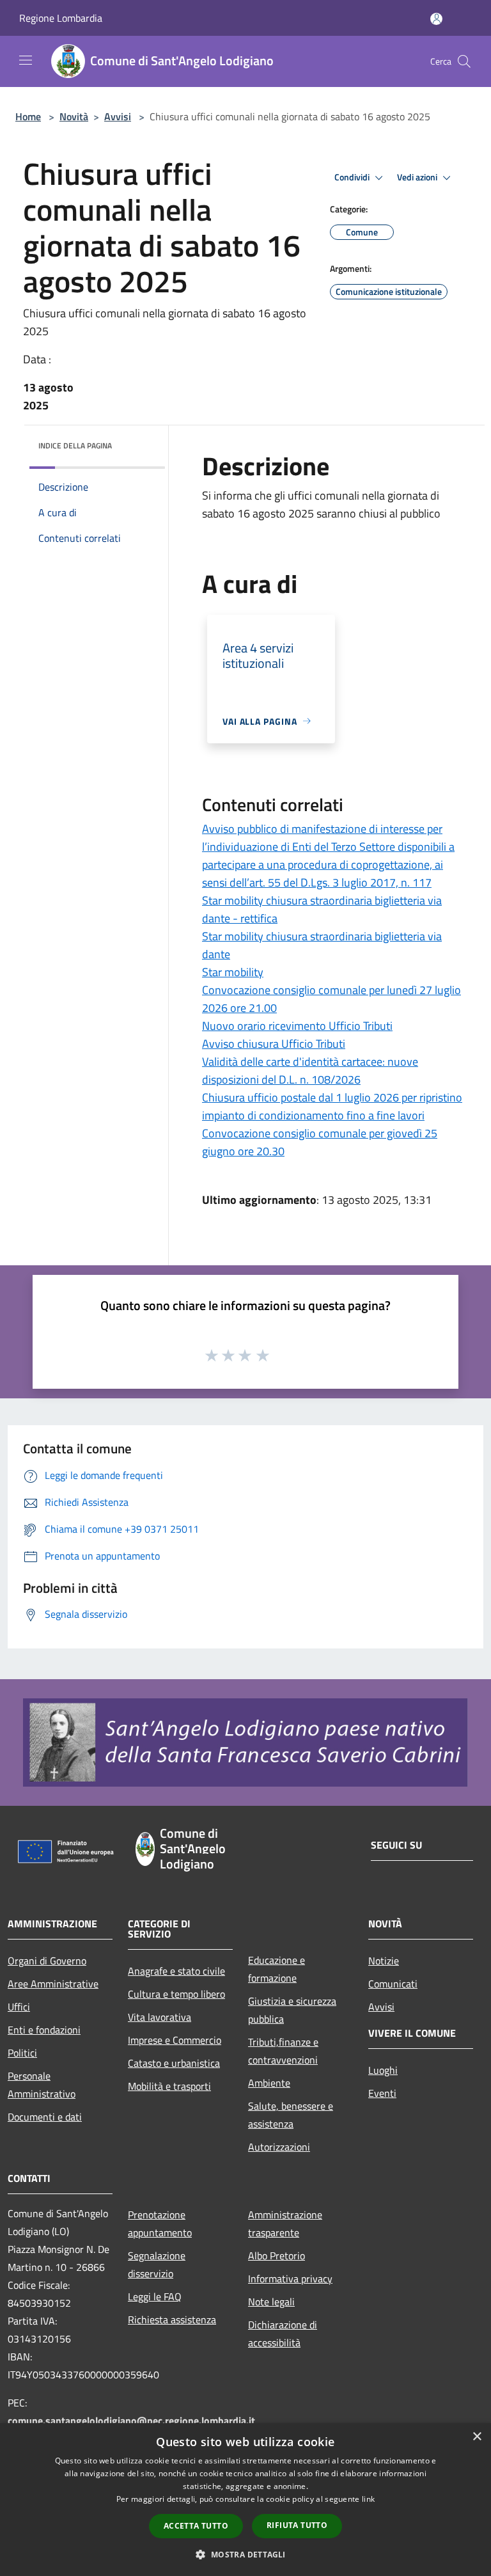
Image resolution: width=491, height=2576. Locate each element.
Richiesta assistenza (172, 2319)
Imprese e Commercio (175, 2040)
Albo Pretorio (277, 2256)
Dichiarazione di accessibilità (283, 2334)
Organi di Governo (47, 1961)
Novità (74, 116)
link (368, 2499)
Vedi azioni (418, 177)
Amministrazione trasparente (285, 2224)
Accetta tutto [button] (196, 2526)
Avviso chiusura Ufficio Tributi (274, 1044)
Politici (22, 2053)
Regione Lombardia (61, 18)
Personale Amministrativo (42, 2085)
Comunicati (393, 1984)
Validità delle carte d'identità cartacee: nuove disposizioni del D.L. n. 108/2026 (310, 1071)
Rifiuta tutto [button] (297, 2525)
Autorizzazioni (279, 2147)
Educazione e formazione (277, 1969)
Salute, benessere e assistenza (291, 2115)
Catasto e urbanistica (174, 2063)
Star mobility (233, 972)
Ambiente (269, 2083)
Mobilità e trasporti (169, 2086)
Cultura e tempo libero (176, 1994)
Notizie (384, 1961)
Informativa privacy (290, 2279)
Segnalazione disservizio (157, 2264)
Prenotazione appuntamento (160, 2224)
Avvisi (118, 116)
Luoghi (383, 2070)
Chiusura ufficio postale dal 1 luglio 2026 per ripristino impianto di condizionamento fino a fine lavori (332, 1106)
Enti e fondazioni (44, 2030)
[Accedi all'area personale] (436, 19)
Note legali (271, 2302)
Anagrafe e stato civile (176, 1971)
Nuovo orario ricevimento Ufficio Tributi (297, 1026)
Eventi (382, 2093)
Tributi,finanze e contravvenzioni (283, 2051)
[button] (245, 2554)
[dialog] (245, 2500)
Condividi (353, 177)
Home (28, 116)
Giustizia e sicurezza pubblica (292, 2010)
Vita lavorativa (160, 2017)
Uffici (19, 2007)
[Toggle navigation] (26, 60)
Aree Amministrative (53, 1984)
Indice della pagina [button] (75, 446)
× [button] (477, 2437)
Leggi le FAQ (155, 2296)
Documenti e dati (45, 2117)
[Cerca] (464, 61)
